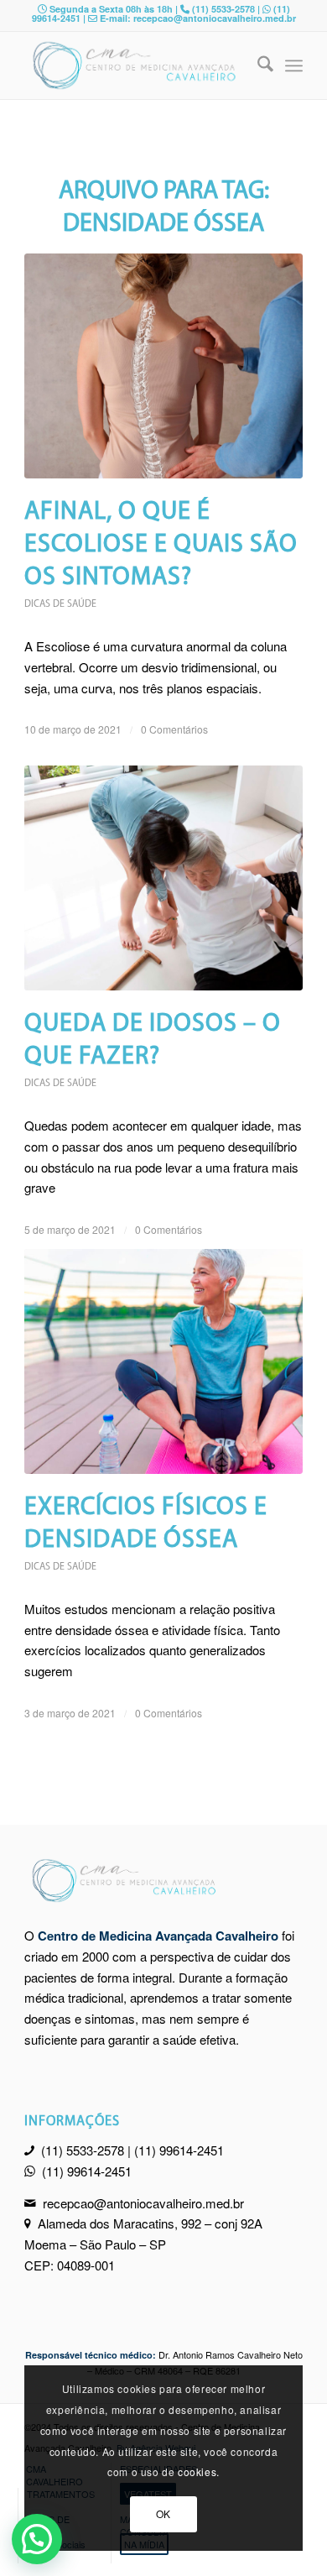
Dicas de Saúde (60, 604)
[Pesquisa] (257, 65)
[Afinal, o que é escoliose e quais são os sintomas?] (163, 366)
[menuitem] (257, 65)
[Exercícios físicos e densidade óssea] (163, 1361)
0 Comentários (174, 729)
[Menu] (294, 65)
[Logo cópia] (135, 65)
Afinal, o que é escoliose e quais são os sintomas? (161, 545)
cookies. (199, 2471)
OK (163, 2513)
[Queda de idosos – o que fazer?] (163, 878)
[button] (37, 2539)
